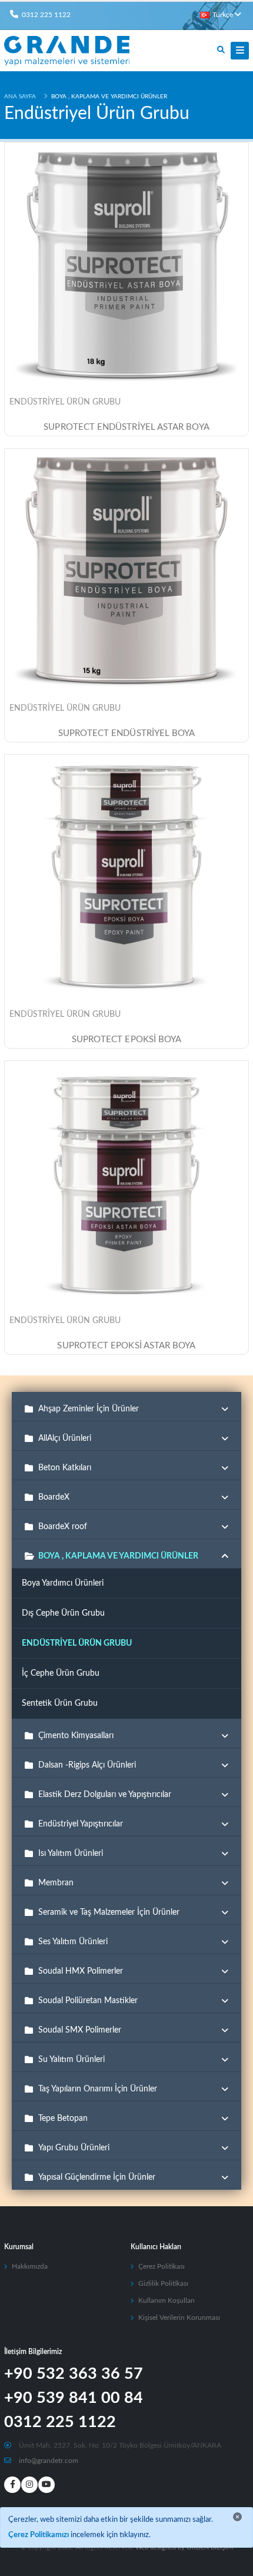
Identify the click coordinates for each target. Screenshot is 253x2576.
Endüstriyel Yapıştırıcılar (81, 1824)
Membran (56, 1883)
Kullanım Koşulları (167, 2301)
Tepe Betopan (63, 2119)
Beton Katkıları (65, 1468)
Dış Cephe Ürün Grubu (63, 1613)
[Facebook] (12, 2485)
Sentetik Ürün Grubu (60, 1703)
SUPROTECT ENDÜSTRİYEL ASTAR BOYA (126, 427)
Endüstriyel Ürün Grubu (65, 402)
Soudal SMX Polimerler (80, 2030)
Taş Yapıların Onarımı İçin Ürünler (98, 2089)
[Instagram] (29, 2485)
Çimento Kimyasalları (76, 1736)
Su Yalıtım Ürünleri (71, 2060)
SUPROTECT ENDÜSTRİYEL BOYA (127, 733)
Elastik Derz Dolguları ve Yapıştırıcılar (105, 1795)
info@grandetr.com (49, 2461)
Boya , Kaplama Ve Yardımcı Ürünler (118, 1556)
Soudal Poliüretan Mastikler (88, 2001)
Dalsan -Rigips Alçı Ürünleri (87, 1765)
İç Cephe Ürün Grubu (61, 1673)
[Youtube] (46, 2485)
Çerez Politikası (162, 2267)
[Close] (237, 2517)
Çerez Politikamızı (39, 2535)
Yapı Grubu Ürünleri (74, 2148)
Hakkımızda (30, 2267)
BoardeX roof (63, 1527)
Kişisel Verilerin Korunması (179, 2318)
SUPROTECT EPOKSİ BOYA (127, 1040)
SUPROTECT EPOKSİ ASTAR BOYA (126, 1346)
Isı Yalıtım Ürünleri (71, 1854)
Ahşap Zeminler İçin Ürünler (89, 1409)
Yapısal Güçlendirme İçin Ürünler (97, 2177)
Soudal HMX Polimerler (81, 1971)
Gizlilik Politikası (163, 2284)
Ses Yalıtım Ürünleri (73, 1942)
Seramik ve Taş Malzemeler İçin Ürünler (109, 1912)
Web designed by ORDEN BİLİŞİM (184, 2548)
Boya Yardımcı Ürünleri (63, 1583)
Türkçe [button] (223, 15)
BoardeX (54, 1497)
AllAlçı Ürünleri (65, 1438)
